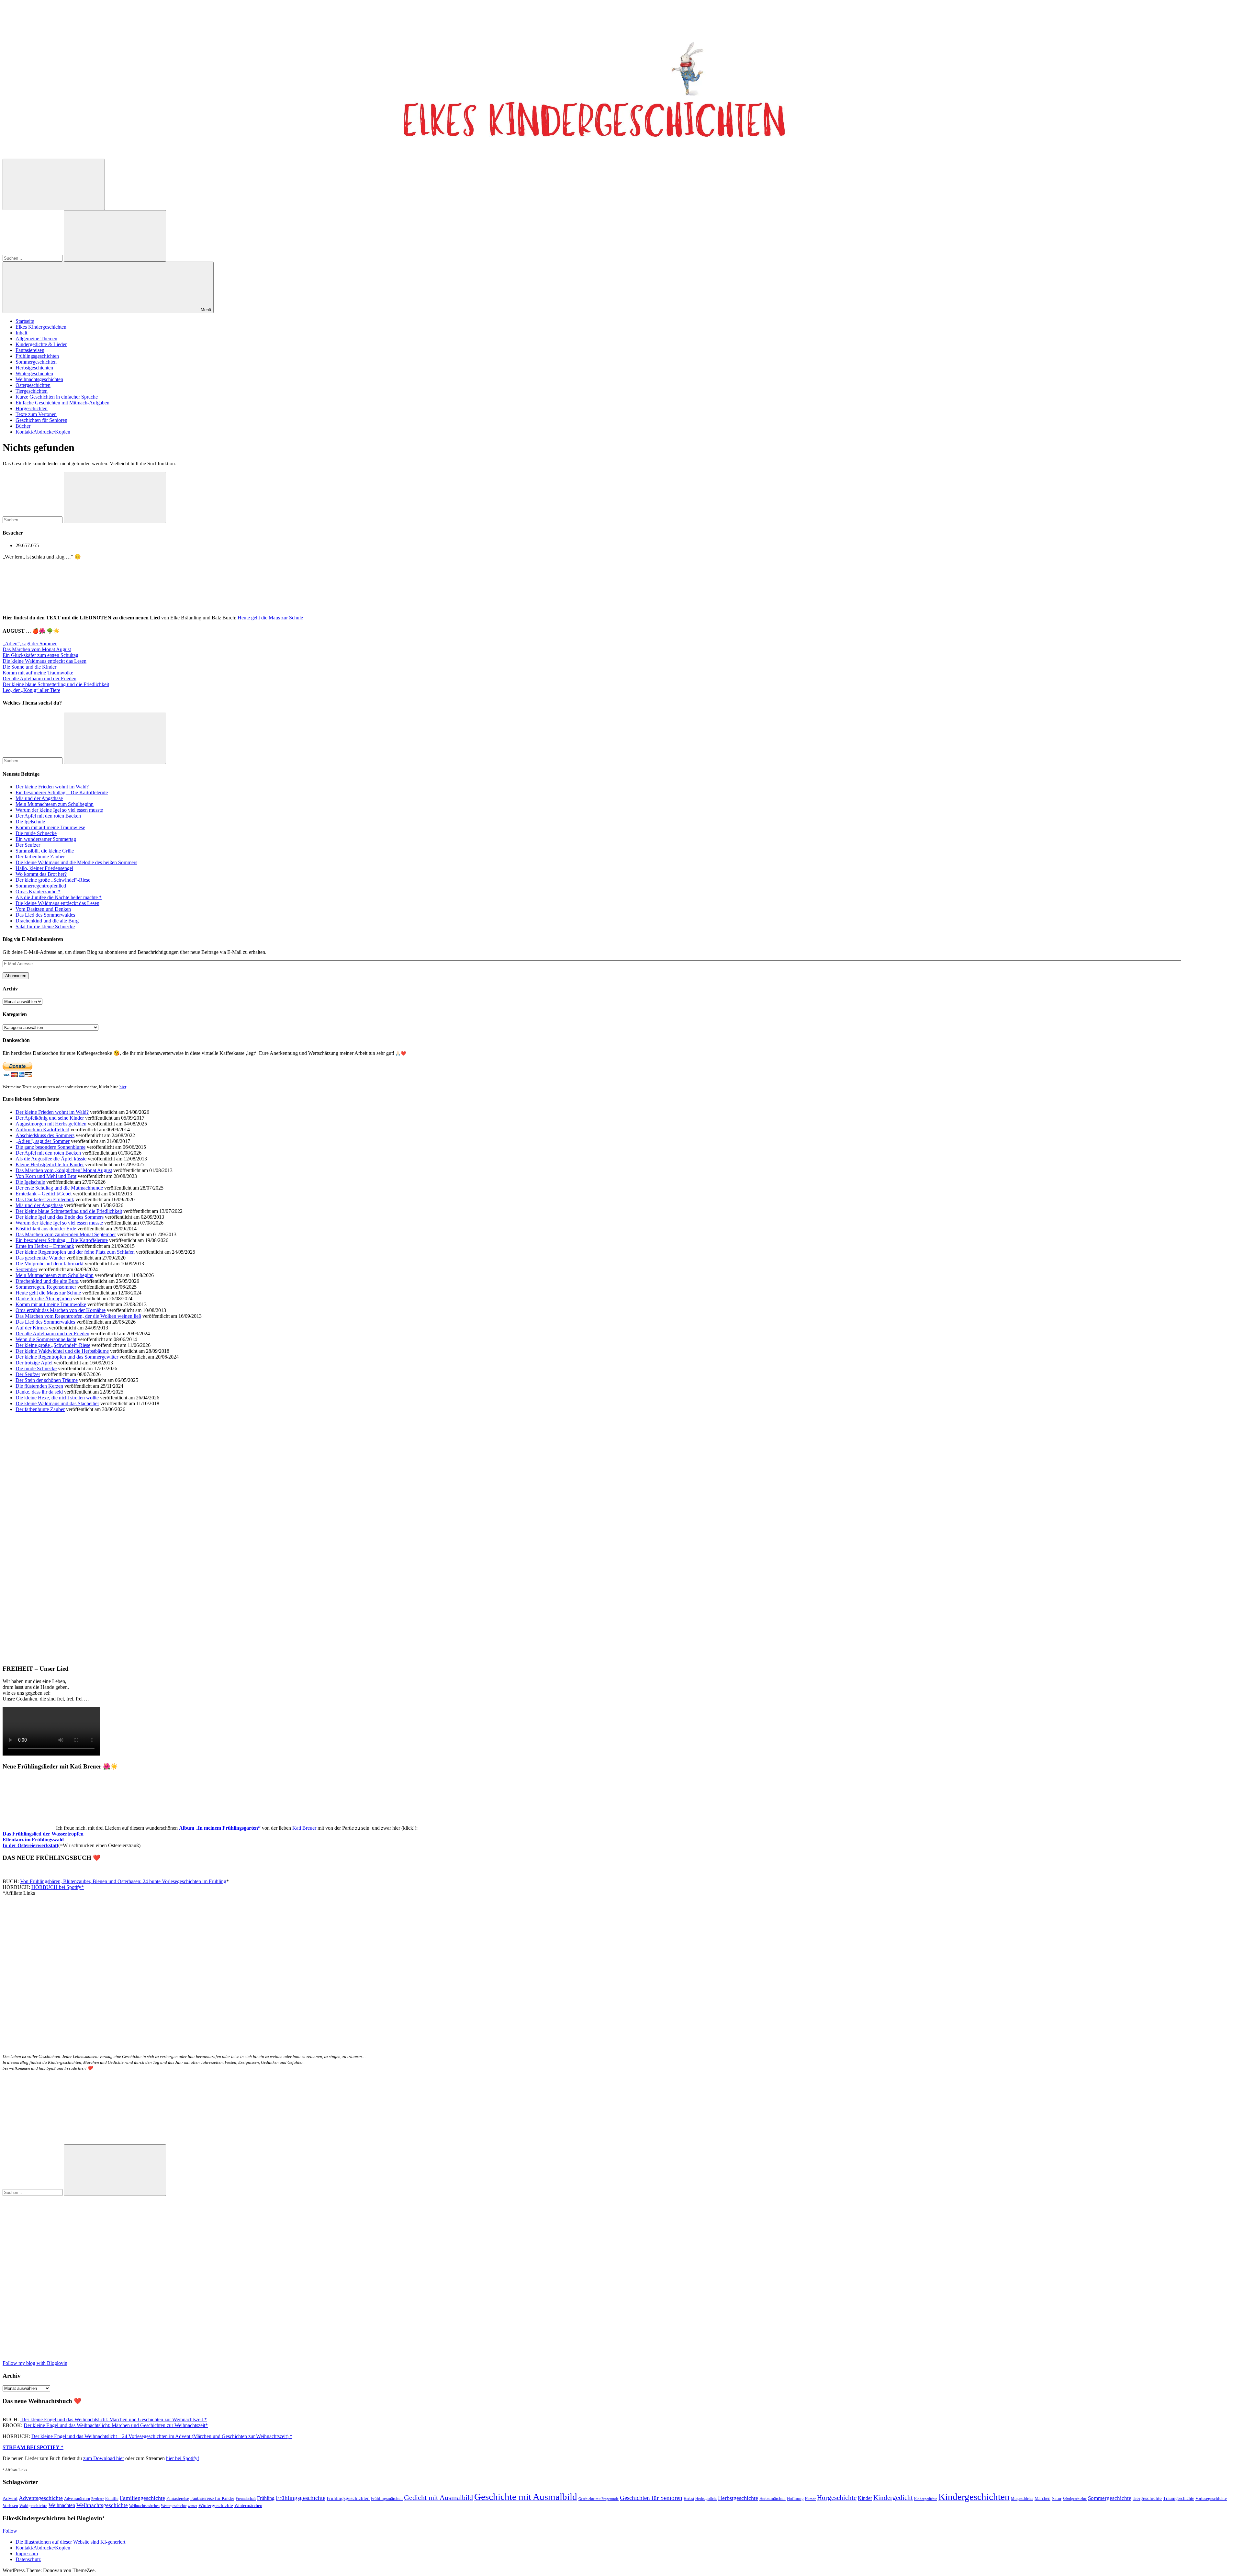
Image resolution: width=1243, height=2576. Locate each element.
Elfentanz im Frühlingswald (33, 1840)
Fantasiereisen (30, 350)
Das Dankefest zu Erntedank (45, 1199)
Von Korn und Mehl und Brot (46, 1176)
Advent (10, 2498)
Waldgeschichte (33, 2506)
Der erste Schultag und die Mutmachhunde (59, 1188)
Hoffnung (795, 2499)
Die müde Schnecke (36, 833)
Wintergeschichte (216, 2505)
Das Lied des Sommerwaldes (45, 915)
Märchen (1042, 2498)
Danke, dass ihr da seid (39, 1392)
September (26, 1269)
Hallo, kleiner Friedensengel (44, 868)
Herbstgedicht (706, 2499)
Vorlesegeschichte (1211, 2498)
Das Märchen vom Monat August (37, 649)
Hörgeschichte (837, 2498)
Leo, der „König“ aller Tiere (31, 690)
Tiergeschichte (1147, 2498)
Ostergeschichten (33, 385)
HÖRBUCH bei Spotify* (58, 1887)
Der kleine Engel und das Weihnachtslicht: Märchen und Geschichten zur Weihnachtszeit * (113, 2419)
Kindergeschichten (974, 2497)
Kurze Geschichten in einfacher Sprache (57, 397)
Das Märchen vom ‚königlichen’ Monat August (64, 1170)
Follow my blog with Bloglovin (35, 2363)
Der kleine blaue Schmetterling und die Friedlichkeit (56, 684)
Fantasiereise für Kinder (212, 2498)
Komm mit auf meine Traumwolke (38, 673)
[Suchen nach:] (33, 258)
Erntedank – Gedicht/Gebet (44, 1194)
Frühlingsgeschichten (37, 356)
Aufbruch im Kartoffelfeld (42, 1130)
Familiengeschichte (142, 2498)
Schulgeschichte (1075, 2499)
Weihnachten (62, 2505)
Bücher (23, 426)
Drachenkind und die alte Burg (47, 921)
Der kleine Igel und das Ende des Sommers (60, 1217)
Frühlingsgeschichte (301, 2498)
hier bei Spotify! (183, 2458)
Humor (810, 2499)
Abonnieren (16, 976)
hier (123, 1087)
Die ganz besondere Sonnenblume (50, 1147)
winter (192, 2506)
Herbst (689, 2499)
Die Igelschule (30, 822)
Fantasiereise (178, 2499)
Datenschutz (28, 2559)
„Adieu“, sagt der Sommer (30, 644)
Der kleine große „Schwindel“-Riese (53, 880)
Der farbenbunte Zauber (40, 857)
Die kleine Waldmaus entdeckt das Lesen (45, 661)
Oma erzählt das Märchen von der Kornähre (61, 1310)
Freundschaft (246, 2499)
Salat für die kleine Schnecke (45, 926)
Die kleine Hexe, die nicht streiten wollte (57, 1398)
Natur (1057, 2498)
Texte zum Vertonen (36, 414)
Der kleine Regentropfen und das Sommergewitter (67, 1357)
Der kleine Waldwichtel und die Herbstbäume (62, 1351)
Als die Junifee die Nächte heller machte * (59, 897)
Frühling (266, 2498)
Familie (112, 2499)
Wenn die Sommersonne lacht (46, 1339)
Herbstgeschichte (738, 2498)
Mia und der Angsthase (39, 798)
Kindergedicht (893, 2498)
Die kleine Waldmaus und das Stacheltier (57, 1403)
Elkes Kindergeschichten (41, 327)
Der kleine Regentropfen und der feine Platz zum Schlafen (75, 1252)
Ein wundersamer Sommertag (46, 839)
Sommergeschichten (36, 362)
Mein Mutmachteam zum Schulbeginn (55, 804)
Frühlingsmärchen (387, 2499)
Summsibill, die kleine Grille (45, 851)
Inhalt (21, 333)
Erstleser (98, 2499)
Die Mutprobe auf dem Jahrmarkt (50, 1264)
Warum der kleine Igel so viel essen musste (59, 810)
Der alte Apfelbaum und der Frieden (39, 678)
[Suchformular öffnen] (54, 184)
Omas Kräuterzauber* (38, 892)
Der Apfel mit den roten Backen (48, 816)
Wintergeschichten (34, 373)
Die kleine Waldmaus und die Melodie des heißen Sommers (76, 862)
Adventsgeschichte (41, 2498)
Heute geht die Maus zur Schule (270, 618)
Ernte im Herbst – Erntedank (45, 1246)
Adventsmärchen (77, 2499)
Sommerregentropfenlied (41, 886)
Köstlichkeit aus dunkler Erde (46, 1229)
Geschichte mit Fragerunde (599, 2499)
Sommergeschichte (1110, 2498)
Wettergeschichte (174, 2506)
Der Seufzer (28, 845)
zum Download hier (104, 2458)
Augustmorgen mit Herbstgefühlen (51, 1124)
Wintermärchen (248, 2506)
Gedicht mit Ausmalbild (438, 2497)
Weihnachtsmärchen (144, 2506)
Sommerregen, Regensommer (46, 1287)
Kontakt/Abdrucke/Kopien (43, 432)
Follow (10, 2531)
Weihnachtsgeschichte (102, 2505)
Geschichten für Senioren (41, 420)
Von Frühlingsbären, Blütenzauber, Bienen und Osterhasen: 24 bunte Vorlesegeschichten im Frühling (123, 1881)
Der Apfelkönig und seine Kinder (50, 1118)
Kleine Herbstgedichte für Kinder (50, 1164)
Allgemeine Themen (36, 339)
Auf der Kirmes (32, 1328)
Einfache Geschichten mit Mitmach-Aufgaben (62, 403)
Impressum (27, 2553)
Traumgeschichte (1179, 2498)
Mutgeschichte (1022, 2499)
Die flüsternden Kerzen (39, 1386)
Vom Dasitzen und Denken (43, 909)
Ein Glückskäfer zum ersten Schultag (40, 655)
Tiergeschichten (32, 391)
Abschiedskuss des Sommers (45, 1135)
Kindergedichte (926, 2499)
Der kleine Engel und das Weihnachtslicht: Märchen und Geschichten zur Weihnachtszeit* (116, 2425)
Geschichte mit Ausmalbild (526, 2497)
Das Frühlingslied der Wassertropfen (43, 1834)
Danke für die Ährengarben (44, 1299)
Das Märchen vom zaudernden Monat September (66, 1234)
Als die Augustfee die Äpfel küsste (51, 1159)
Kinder (865, 2498)
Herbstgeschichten (34, 368)
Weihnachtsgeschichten (39, 379)
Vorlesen (10, 2506)
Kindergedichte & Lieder (41, 344)
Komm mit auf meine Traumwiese (50, 827)
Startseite (25, 321)
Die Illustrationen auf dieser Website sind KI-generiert (70, 2542)
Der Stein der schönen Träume (47, 1380)
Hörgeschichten (32, 408)
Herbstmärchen (773, 2499)
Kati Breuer (304, 1828)
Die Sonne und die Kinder (29, 667)
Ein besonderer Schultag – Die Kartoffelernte (62, 792)
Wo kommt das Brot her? (41, 874)
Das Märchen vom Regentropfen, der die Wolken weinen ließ (78, 1316)
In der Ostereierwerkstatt (30, 1845)
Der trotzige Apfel (34, 1363)
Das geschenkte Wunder (40, 1258)
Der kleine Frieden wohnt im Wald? (52, 787)
